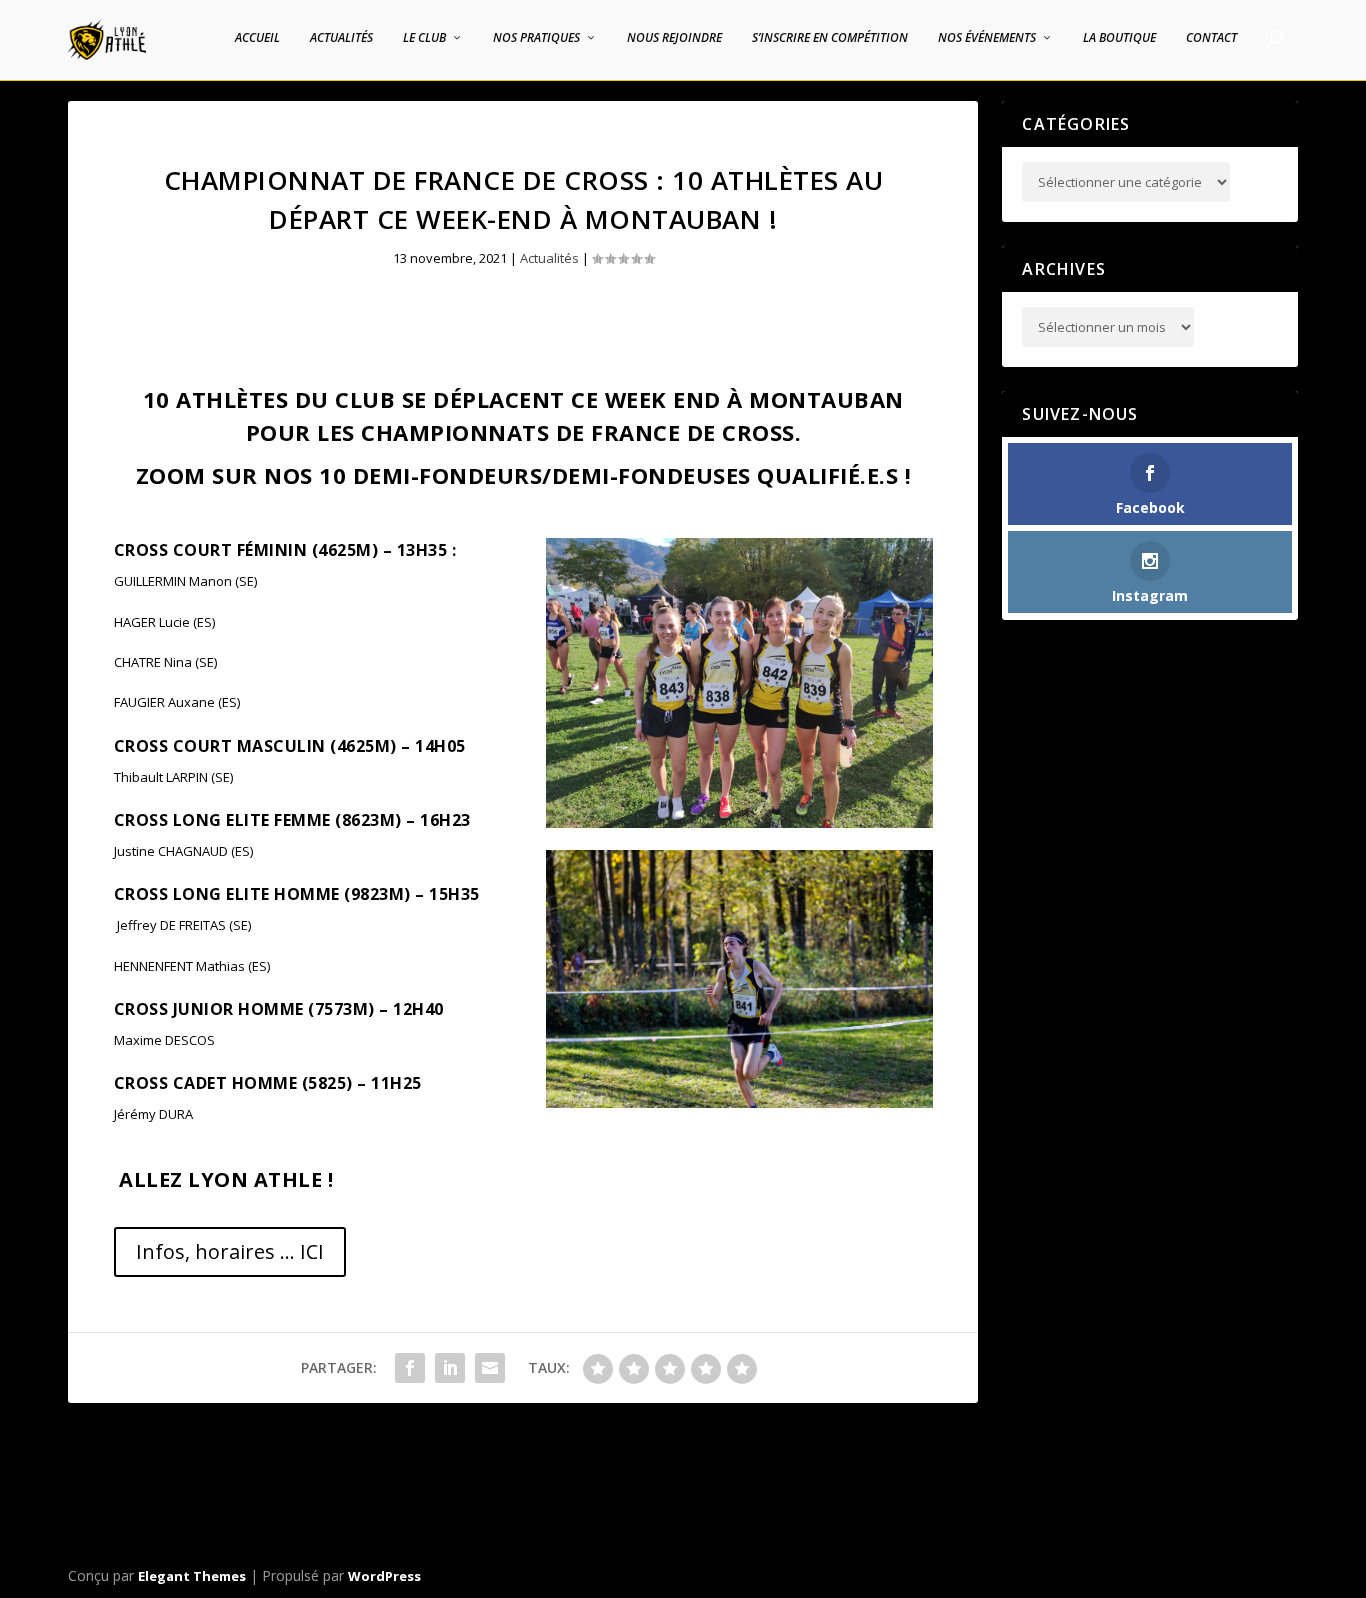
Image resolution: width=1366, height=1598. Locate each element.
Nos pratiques (536, 38)
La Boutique (1119, 38)
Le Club (424, 38)
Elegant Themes (192, 1576)
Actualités (341, 38)
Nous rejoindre (674, 38)
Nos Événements (987, 38)
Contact (1211, 38)
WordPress (384, 1576)
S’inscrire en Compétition (830, 38)
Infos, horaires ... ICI (230, 1251)
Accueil (257, 38)
